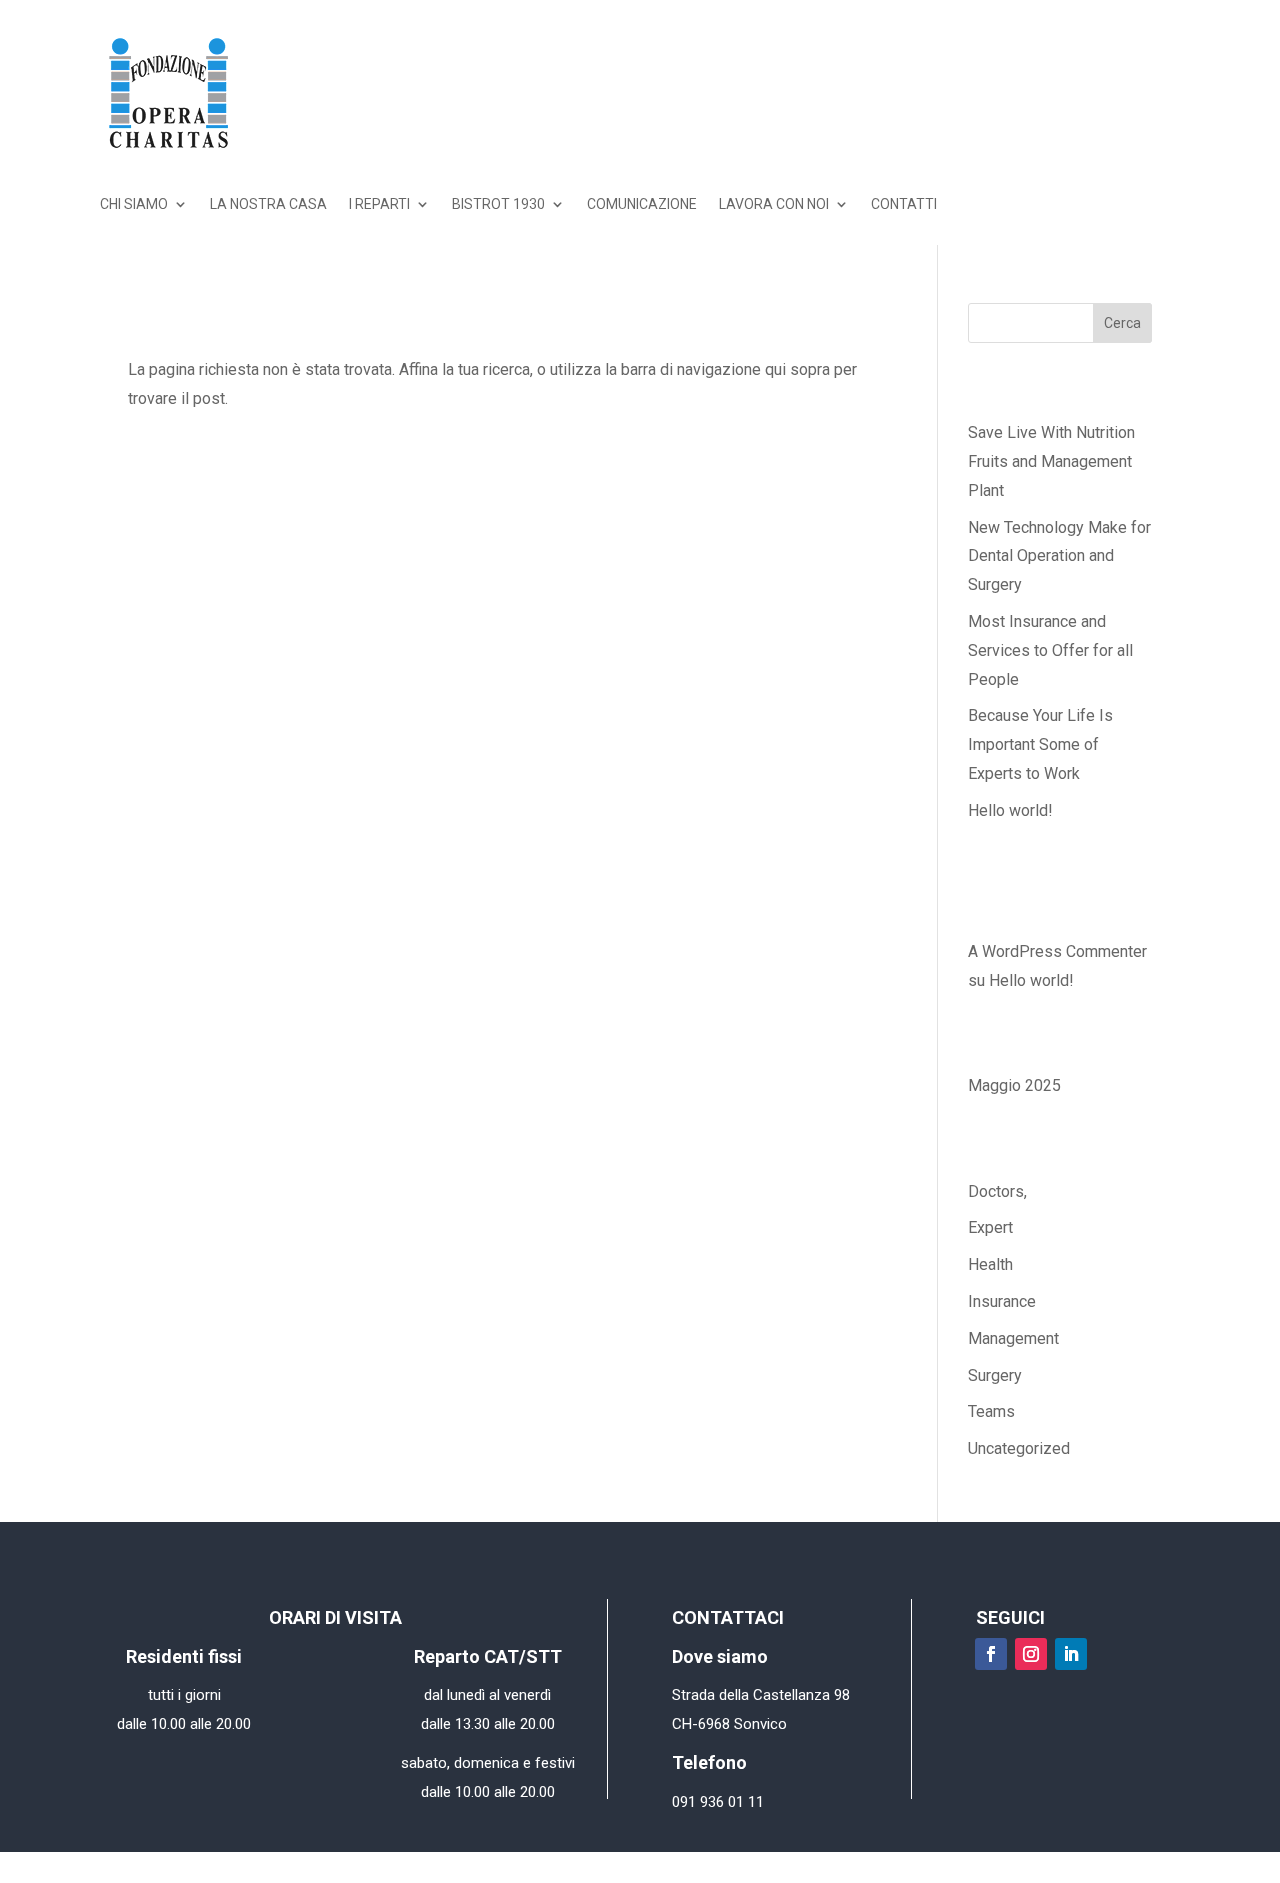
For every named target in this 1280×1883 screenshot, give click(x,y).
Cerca (1122, 323)
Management (1013, 1338)
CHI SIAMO (134, 204)
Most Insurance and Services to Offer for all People (1050, 650)
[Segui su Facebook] (991, 1654)
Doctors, (997, 1191)
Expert (990, 1227)
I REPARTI (379, 204)
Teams (991, 1411)
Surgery (995, 1375)
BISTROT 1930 (498, 204)
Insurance (1002, 1301)
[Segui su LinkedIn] (1071, 1654)
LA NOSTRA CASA (268, 204)
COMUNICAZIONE (642, 204)
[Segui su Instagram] (1031, 1654)
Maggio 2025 (1014, 1085)
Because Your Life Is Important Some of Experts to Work (1040, 744)
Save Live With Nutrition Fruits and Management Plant (1051, 461)
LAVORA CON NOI (774, 204)
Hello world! (1010, 810)
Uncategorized (1019, 1448)
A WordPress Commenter (1057, 951)
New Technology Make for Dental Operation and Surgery (1059, 556)
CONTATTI (904, 204)
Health (990, 1264)
